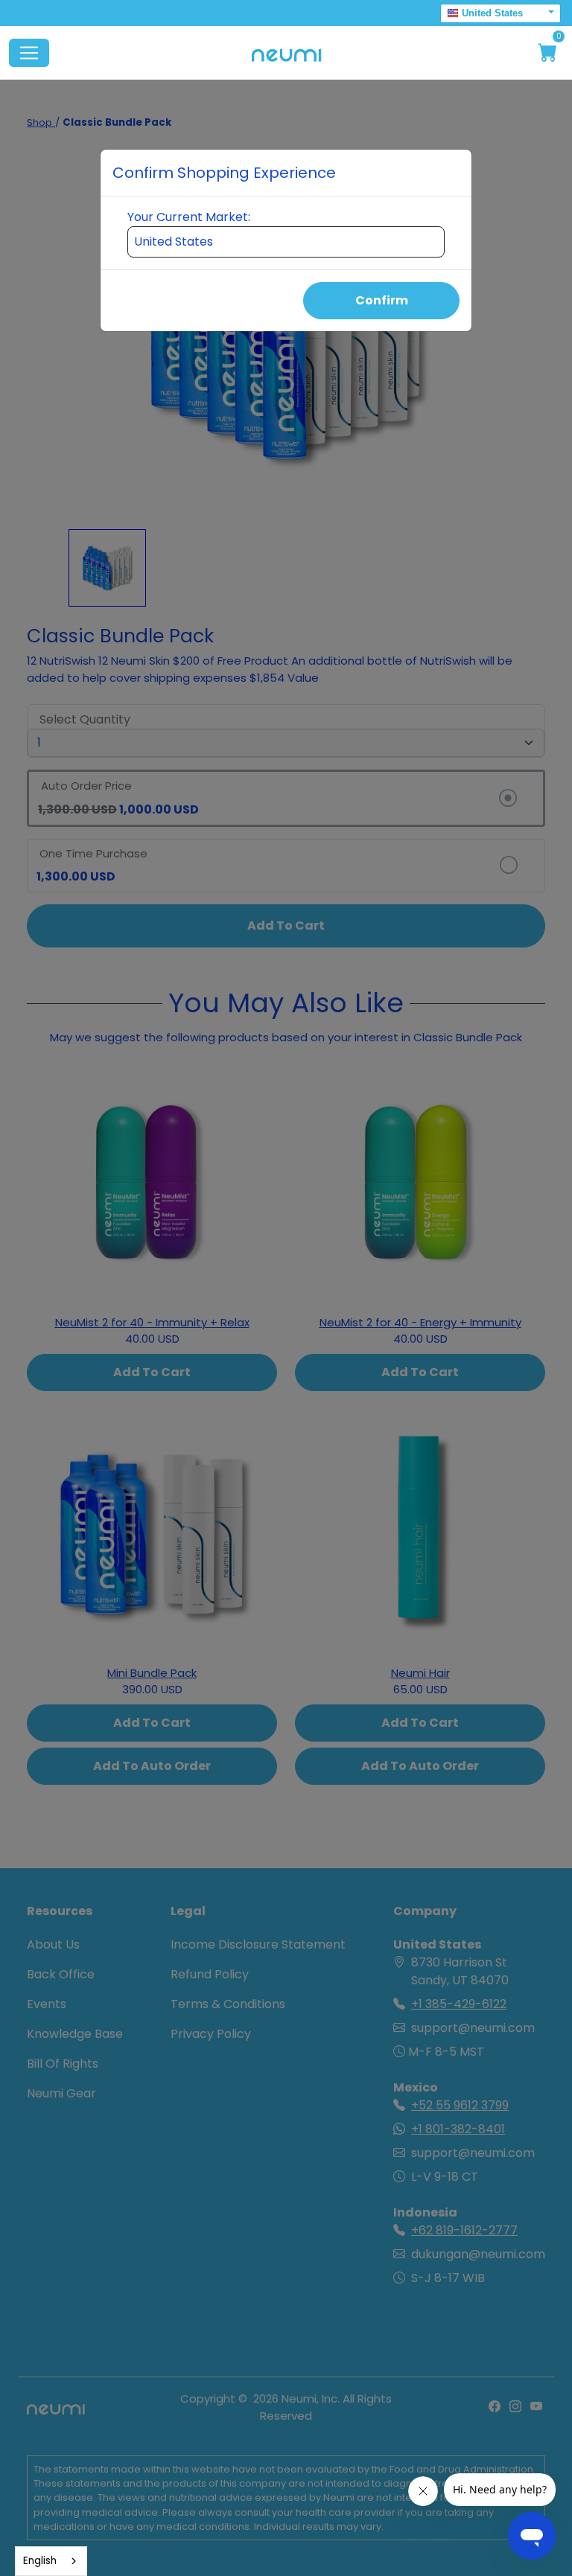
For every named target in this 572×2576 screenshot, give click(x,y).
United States (492, 13)
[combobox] (51, 2561)
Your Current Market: (189, 217)
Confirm (382, 300)
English (40, 2561)
